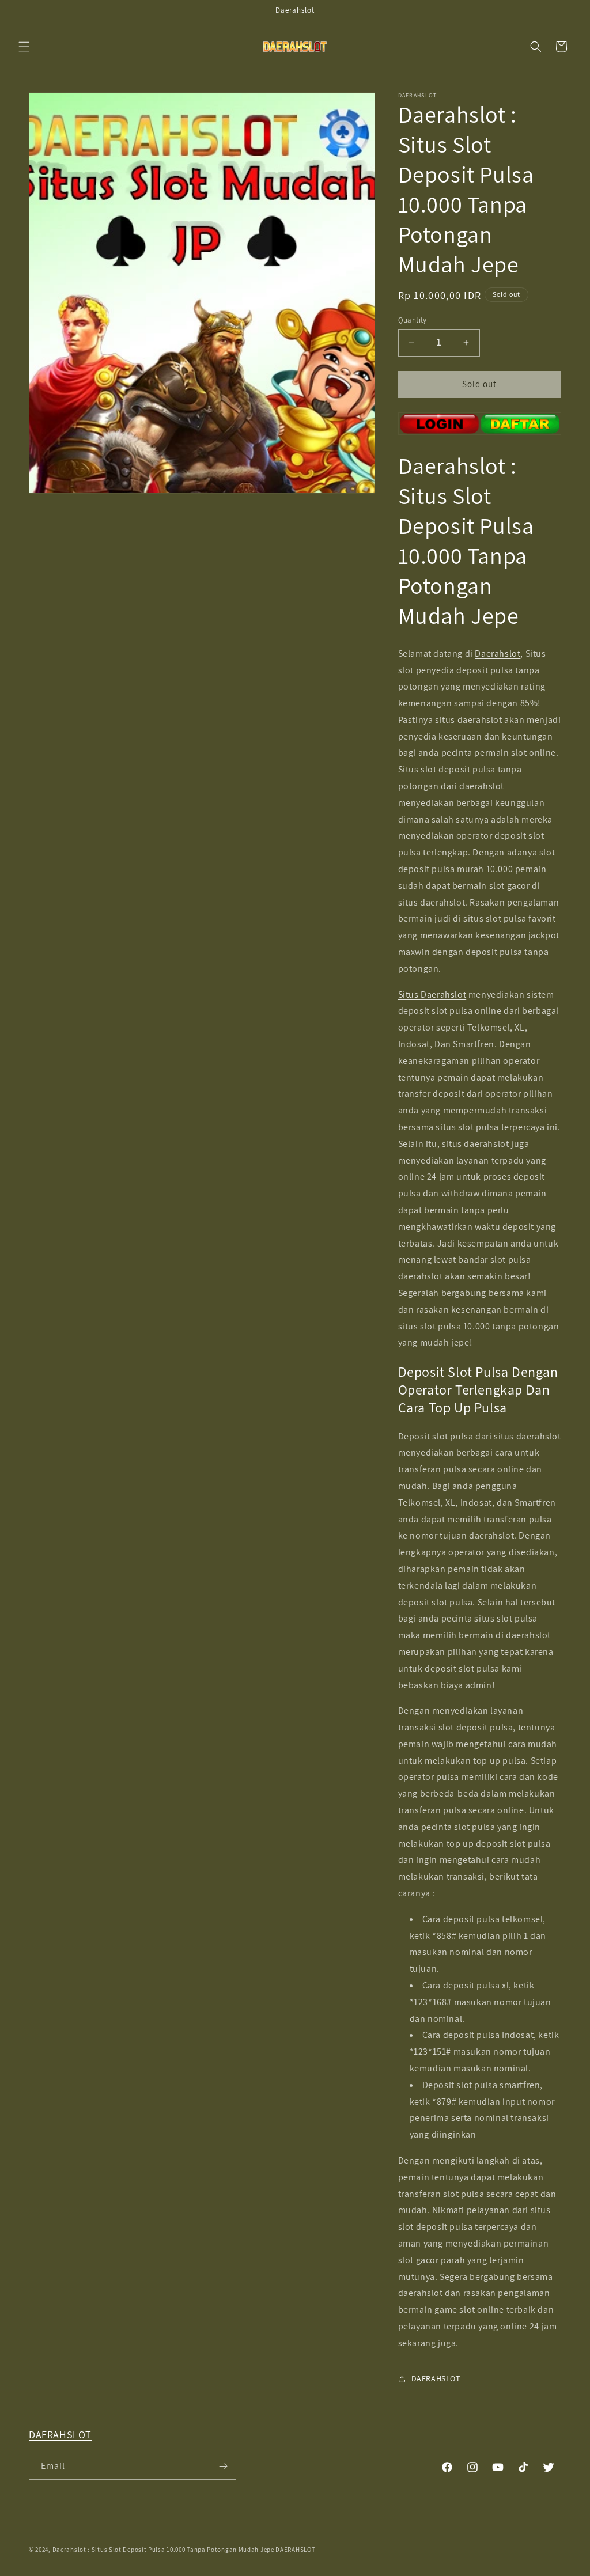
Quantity (413, 320)
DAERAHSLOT (60, 2435)
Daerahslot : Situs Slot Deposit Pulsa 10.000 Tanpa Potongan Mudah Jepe (163, 2550)
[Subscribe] (223, 2466)
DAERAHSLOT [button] (436, 2378)
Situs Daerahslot (432, 995)
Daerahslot (498, 654)
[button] (24, 47)
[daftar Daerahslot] (480, 424)
